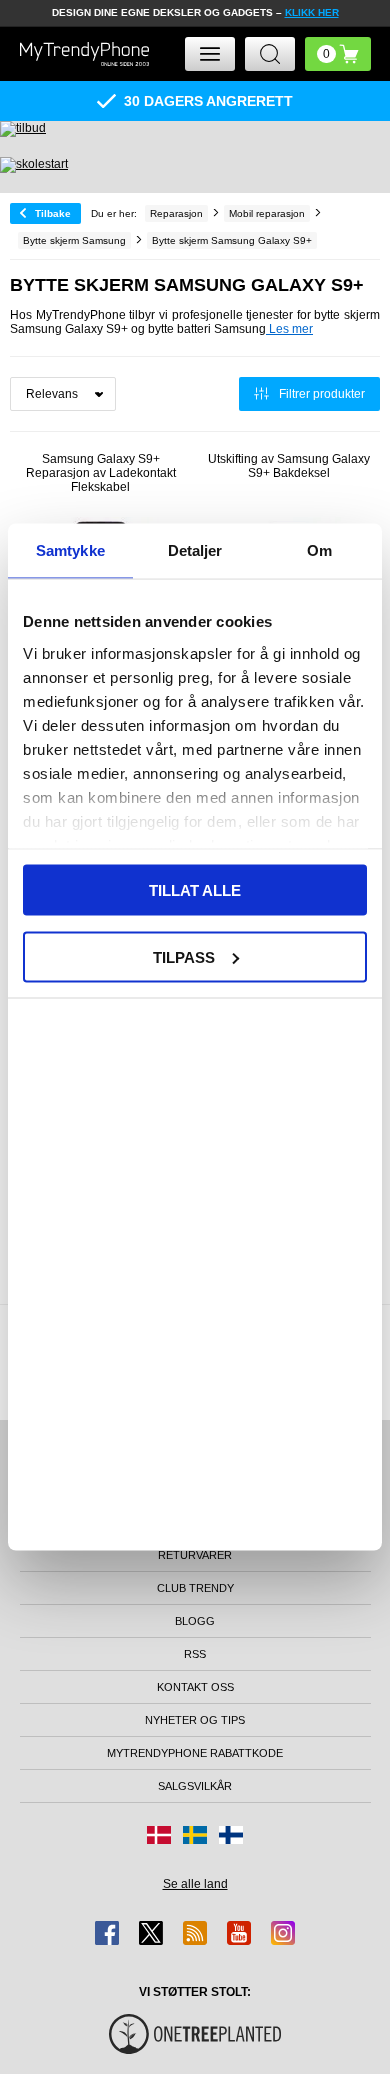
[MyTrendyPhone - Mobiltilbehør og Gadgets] (85, 53)
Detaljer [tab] (195, 550)
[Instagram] (283, 1933)
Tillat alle (195, 890)
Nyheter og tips (195, 1720)
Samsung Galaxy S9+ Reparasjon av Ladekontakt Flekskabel (101, 473)
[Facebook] (107, 1933)
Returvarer (195, 1555)
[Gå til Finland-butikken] (231, 1835)
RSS (195, 1654)
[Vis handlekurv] (338, 54)
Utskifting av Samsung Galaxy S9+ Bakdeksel (289, 466)
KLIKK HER (312, 12)
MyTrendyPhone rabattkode (195, 1753)
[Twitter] (151, 1933)
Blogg (195, 1621)
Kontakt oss (195, 1687)
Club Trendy (195, 1588)
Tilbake (53, 213)
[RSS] (195, 1933)
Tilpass (184, 956)
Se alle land (195, 1884)
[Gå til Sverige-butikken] (195, 1835)
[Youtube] (239, 1933)
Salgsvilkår (195, 1786)
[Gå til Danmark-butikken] (159, 1835)
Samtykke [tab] (70, 550)
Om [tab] (319, 550)
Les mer (289, 329)
